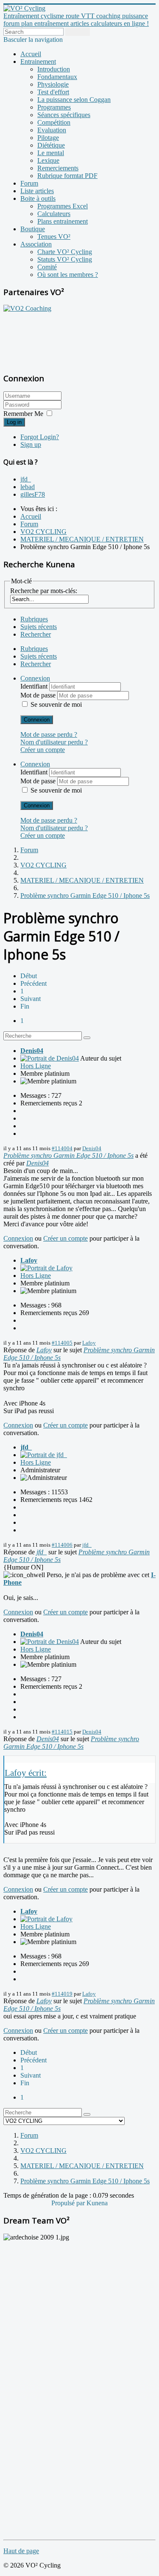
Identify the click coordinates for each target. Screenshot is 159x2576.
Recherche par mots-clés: (44, 591)
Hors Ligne (36, 1066)
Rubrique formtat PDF (67, 176)
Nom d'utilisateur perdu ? (54, 742)
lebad (28, 487)
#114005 (62, 1343)
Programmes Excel (63, 206)
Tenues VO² (54, 237)
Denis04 (32, 1051)
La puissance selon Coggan (74, 100)
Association (36, 244)
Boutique (33, 229)
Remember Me (23, 414)
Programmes (54, 107)
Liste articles (37, 191)
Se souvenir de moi (56, 704)
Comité (47, 267)
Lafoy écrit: (26, 1773)
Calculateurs (54, 214)
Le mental (51, 153)
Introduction (54, 69)
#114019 (62, 1994)
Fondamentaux (57, 77)
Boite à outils (38, 198)
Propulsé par (69, 2203)
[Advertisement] (56, 338)
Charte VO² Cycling (65, 252)
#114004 (62, 1148)
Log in (14, 422)
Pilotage (48, 138)
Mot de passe (39, 695)
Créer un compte (43, 750)
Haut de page (21, 2551)
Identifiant (35, 686)
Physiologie (53, 84)
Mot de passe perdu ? (49, 734)
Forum (29, 183)
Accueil (31, 54)
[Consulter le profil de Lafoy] (46, 1268)
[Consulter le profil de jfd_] (44, 1455)
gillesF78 (33, 494)
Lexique (48, 160)
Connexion (37, 720)
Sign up (31, 444)
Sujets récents (39, 627)
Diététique (51, 145)
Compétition (54, 122)
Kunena (97, 2203)
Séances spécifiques (64, 115)
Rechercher (36, 634)
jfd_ (26, 479)
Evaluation (52, 130)
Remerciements (58, 168)
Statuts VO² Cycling (65, 259)
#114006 (62, 1545)
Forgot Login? (40, 437)
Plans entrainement (63, 221)
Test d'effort (53, 92)
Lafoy (29, 1260)
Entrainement (38, 62)
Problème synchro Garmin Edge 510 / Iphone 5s (68, 1155)
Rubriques (34, 619)
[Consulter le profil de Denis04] (50, 1058)
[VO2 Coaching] (27, 308)
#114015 (62, 1732)
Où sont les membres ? (68, 275)
